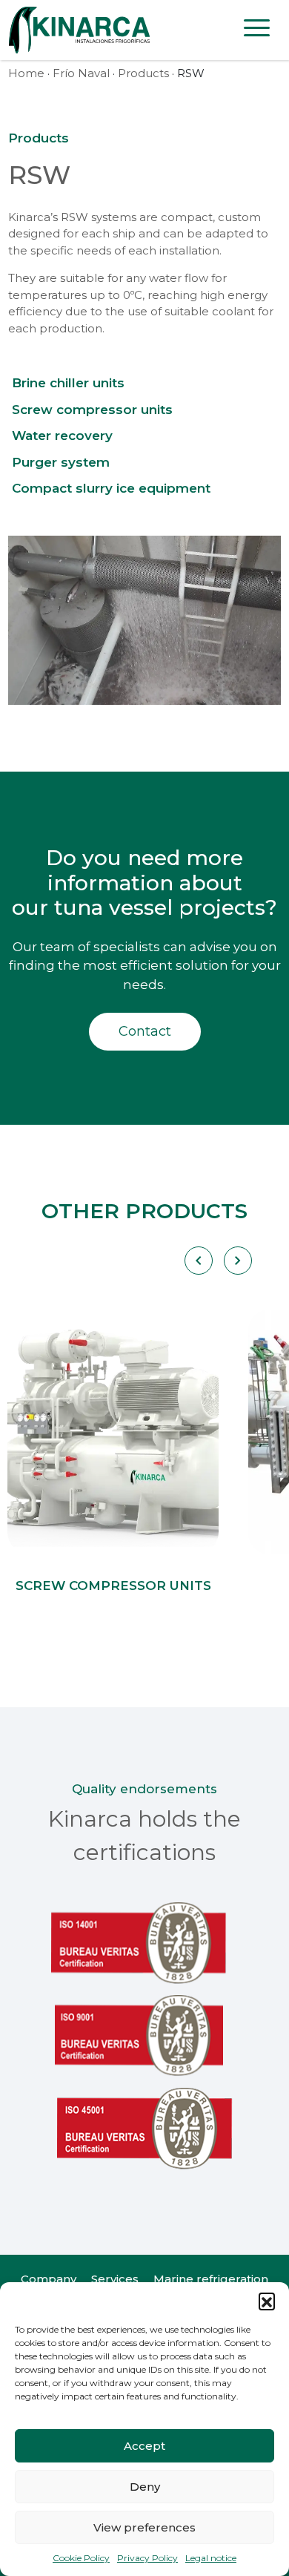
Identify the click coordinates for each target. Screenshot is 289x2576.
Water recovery (62, 436)
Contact (145, 1031)
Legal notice (211, 2558)
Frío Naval (81, 73)
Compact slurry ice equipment (111, 488)
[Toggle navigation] (257, 30)
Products (143, 73)
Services (115, 2279)
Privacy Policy (147, 2558)
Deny (145, 2487)
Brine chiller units (68, 383)
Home (26, 73)
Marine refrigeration (211, 2279)
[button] (267, 2301)
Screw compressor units (92, 410)
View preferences (144, 2527)
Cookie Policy (81, 2558)
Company (49, 2279)
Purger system (61, 462)
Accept (144, 2446)
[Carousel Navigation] (218, 1261)
